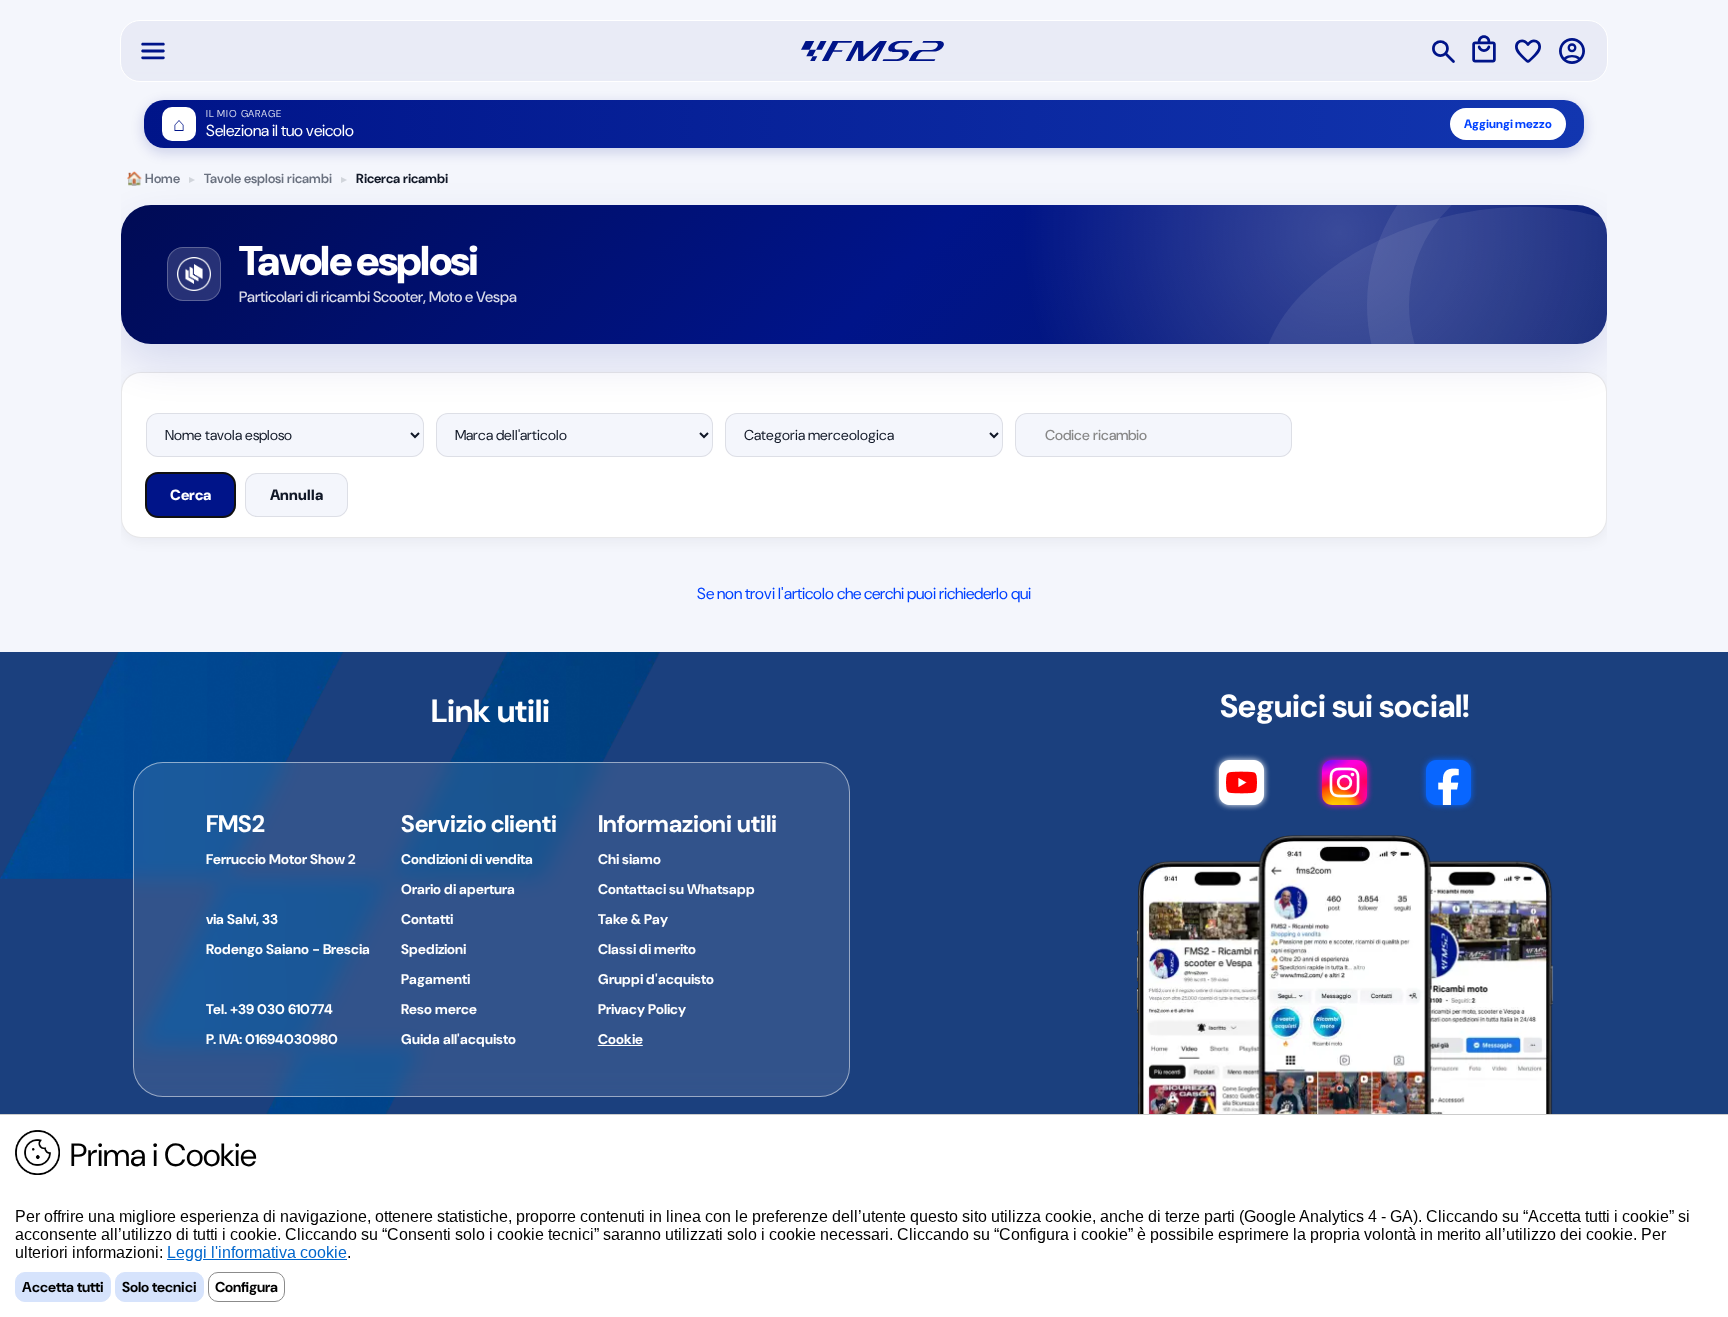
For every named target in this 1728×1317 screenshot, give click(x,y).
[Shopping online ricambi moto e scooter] (872, 51)
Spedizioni (433, 949)
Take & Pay (633, 919)
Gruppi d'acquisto (656, 979)
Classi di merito (647, 949)
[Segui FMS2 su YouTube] (1241, 792)
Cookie (620, 1039)
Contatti (427, 919)
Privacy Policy (642, 1009)
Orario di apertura (458, 889)
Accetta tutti (63, 1287)
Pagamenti (435, 979)
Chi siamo (629, 859)
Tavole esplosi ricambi (268, 178)
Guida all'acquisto (458, 1039)
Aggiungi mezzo (1508, 124)
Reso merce (439, 1009)
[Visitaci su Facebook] (1448, 792)
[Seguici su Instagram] (1344, 792)
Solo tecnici (159, 1287)
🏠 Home (153, 178)
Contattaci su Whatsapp (676, 889)
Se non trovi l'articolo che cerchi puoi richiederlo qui (864, 593)
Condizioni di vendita (467, 859)
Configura (246, 1287)
